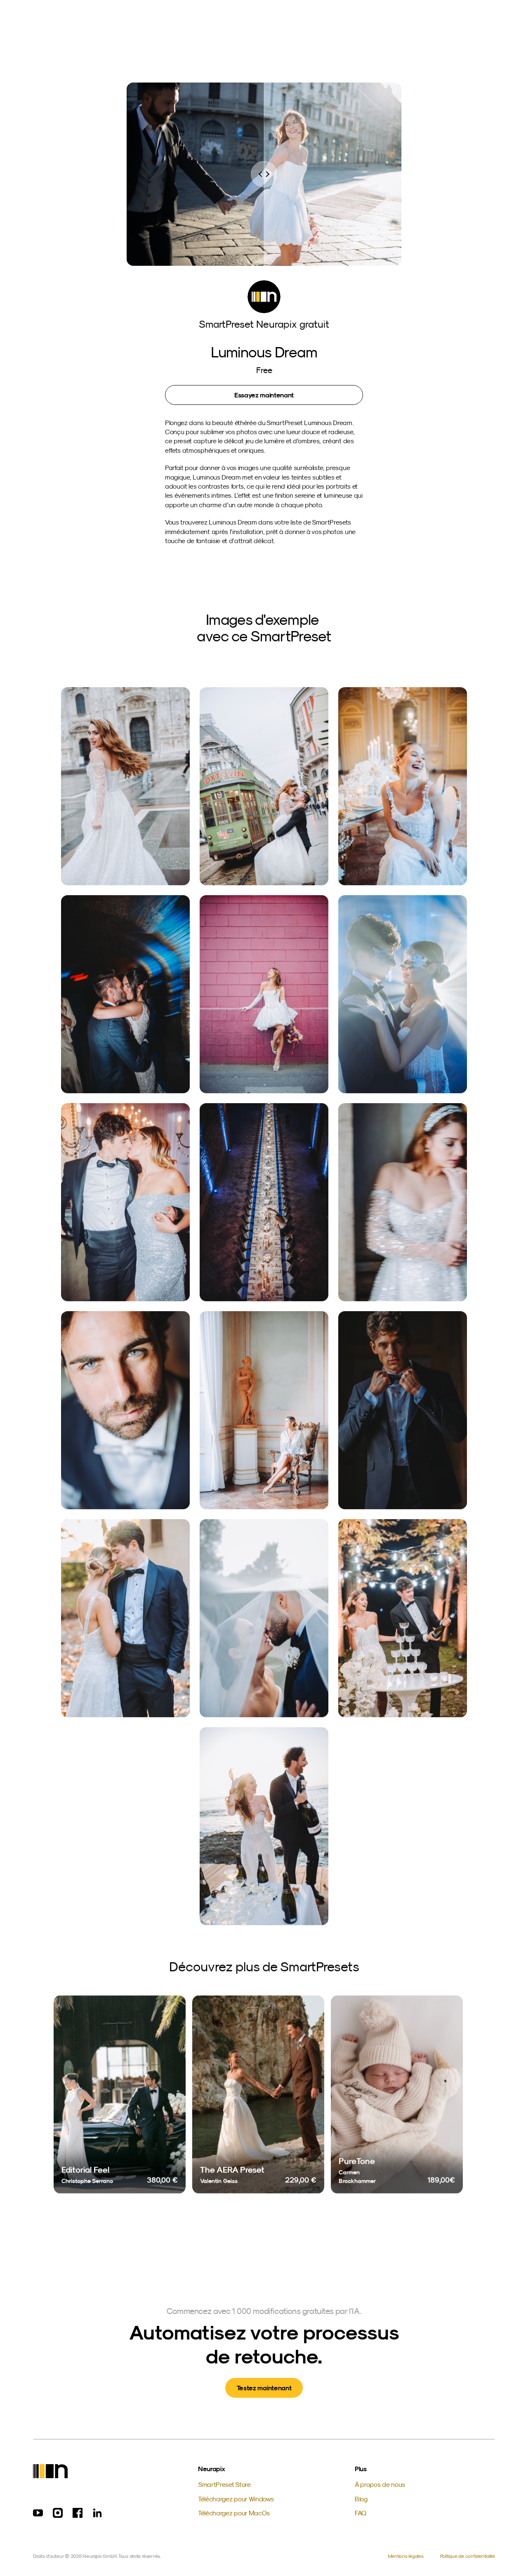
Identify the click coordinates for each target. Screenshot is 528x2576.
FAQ (361, 2513)
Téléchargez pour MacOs (234, 2513)
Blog (361, 2499)
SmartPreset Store (224, 2484)
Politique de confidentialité (468, 2556)
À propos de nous (380, 2484)
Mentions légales (406, 2556)
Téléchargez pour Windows (236, 2499)
